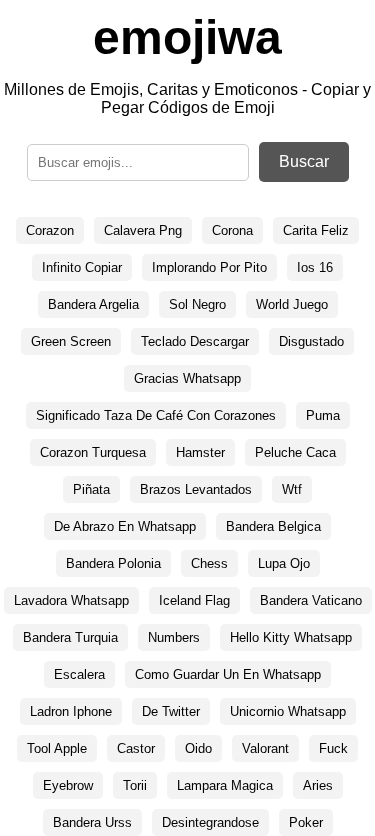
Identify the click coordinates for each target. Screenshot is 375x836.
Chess (209, 563)
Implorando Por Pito (209, 267)
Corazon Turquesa (93, 452)
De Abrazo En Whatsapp (125, 526)
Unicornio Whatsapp (288, 711)
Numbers (174, 637)
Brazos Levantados (196, 489)
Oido (198, 748)
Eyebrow (68, 785)
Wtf (292, 489)
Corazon (50, 230)
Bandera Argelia (93, 304)
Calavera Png (143, 230)
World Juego (292, 304)
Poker (306, 822)
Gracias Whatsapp (187, 378)
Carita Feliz (316, 230)
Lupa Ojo (284, 563)
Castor (136, 748)
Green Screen (71, 341)
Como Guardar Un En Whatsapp (228, 674)
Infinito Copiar (82, 267)
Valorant (265, 748)
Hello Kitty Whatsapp (291, 637)
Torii (135, 785)
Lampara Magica (225, 785)
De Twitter (171, 711)
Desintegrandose (210, 822)
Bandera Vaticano (311, 600)
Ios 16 (315, 267)
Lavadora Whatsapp (71, 600)
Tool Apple (57, 748)
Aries (318, 785)
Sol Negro (197, 304)
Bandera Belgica (273, 526)
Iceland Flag (194, 600)
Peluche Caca (295, 452)
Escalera (79, 674)
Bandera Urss (92, 822)
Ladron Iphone (71, 711)
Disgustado (311, 341)
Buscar (304, 161)
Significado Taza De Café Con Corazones (156, 415)
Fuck (333, 748)
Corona (232, 230)
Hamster (200, 452)
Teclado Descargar (195, 341)
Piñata (91, 489)
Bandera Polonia (113, 563)
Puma (323, 415)
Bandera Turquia (70, 637)
